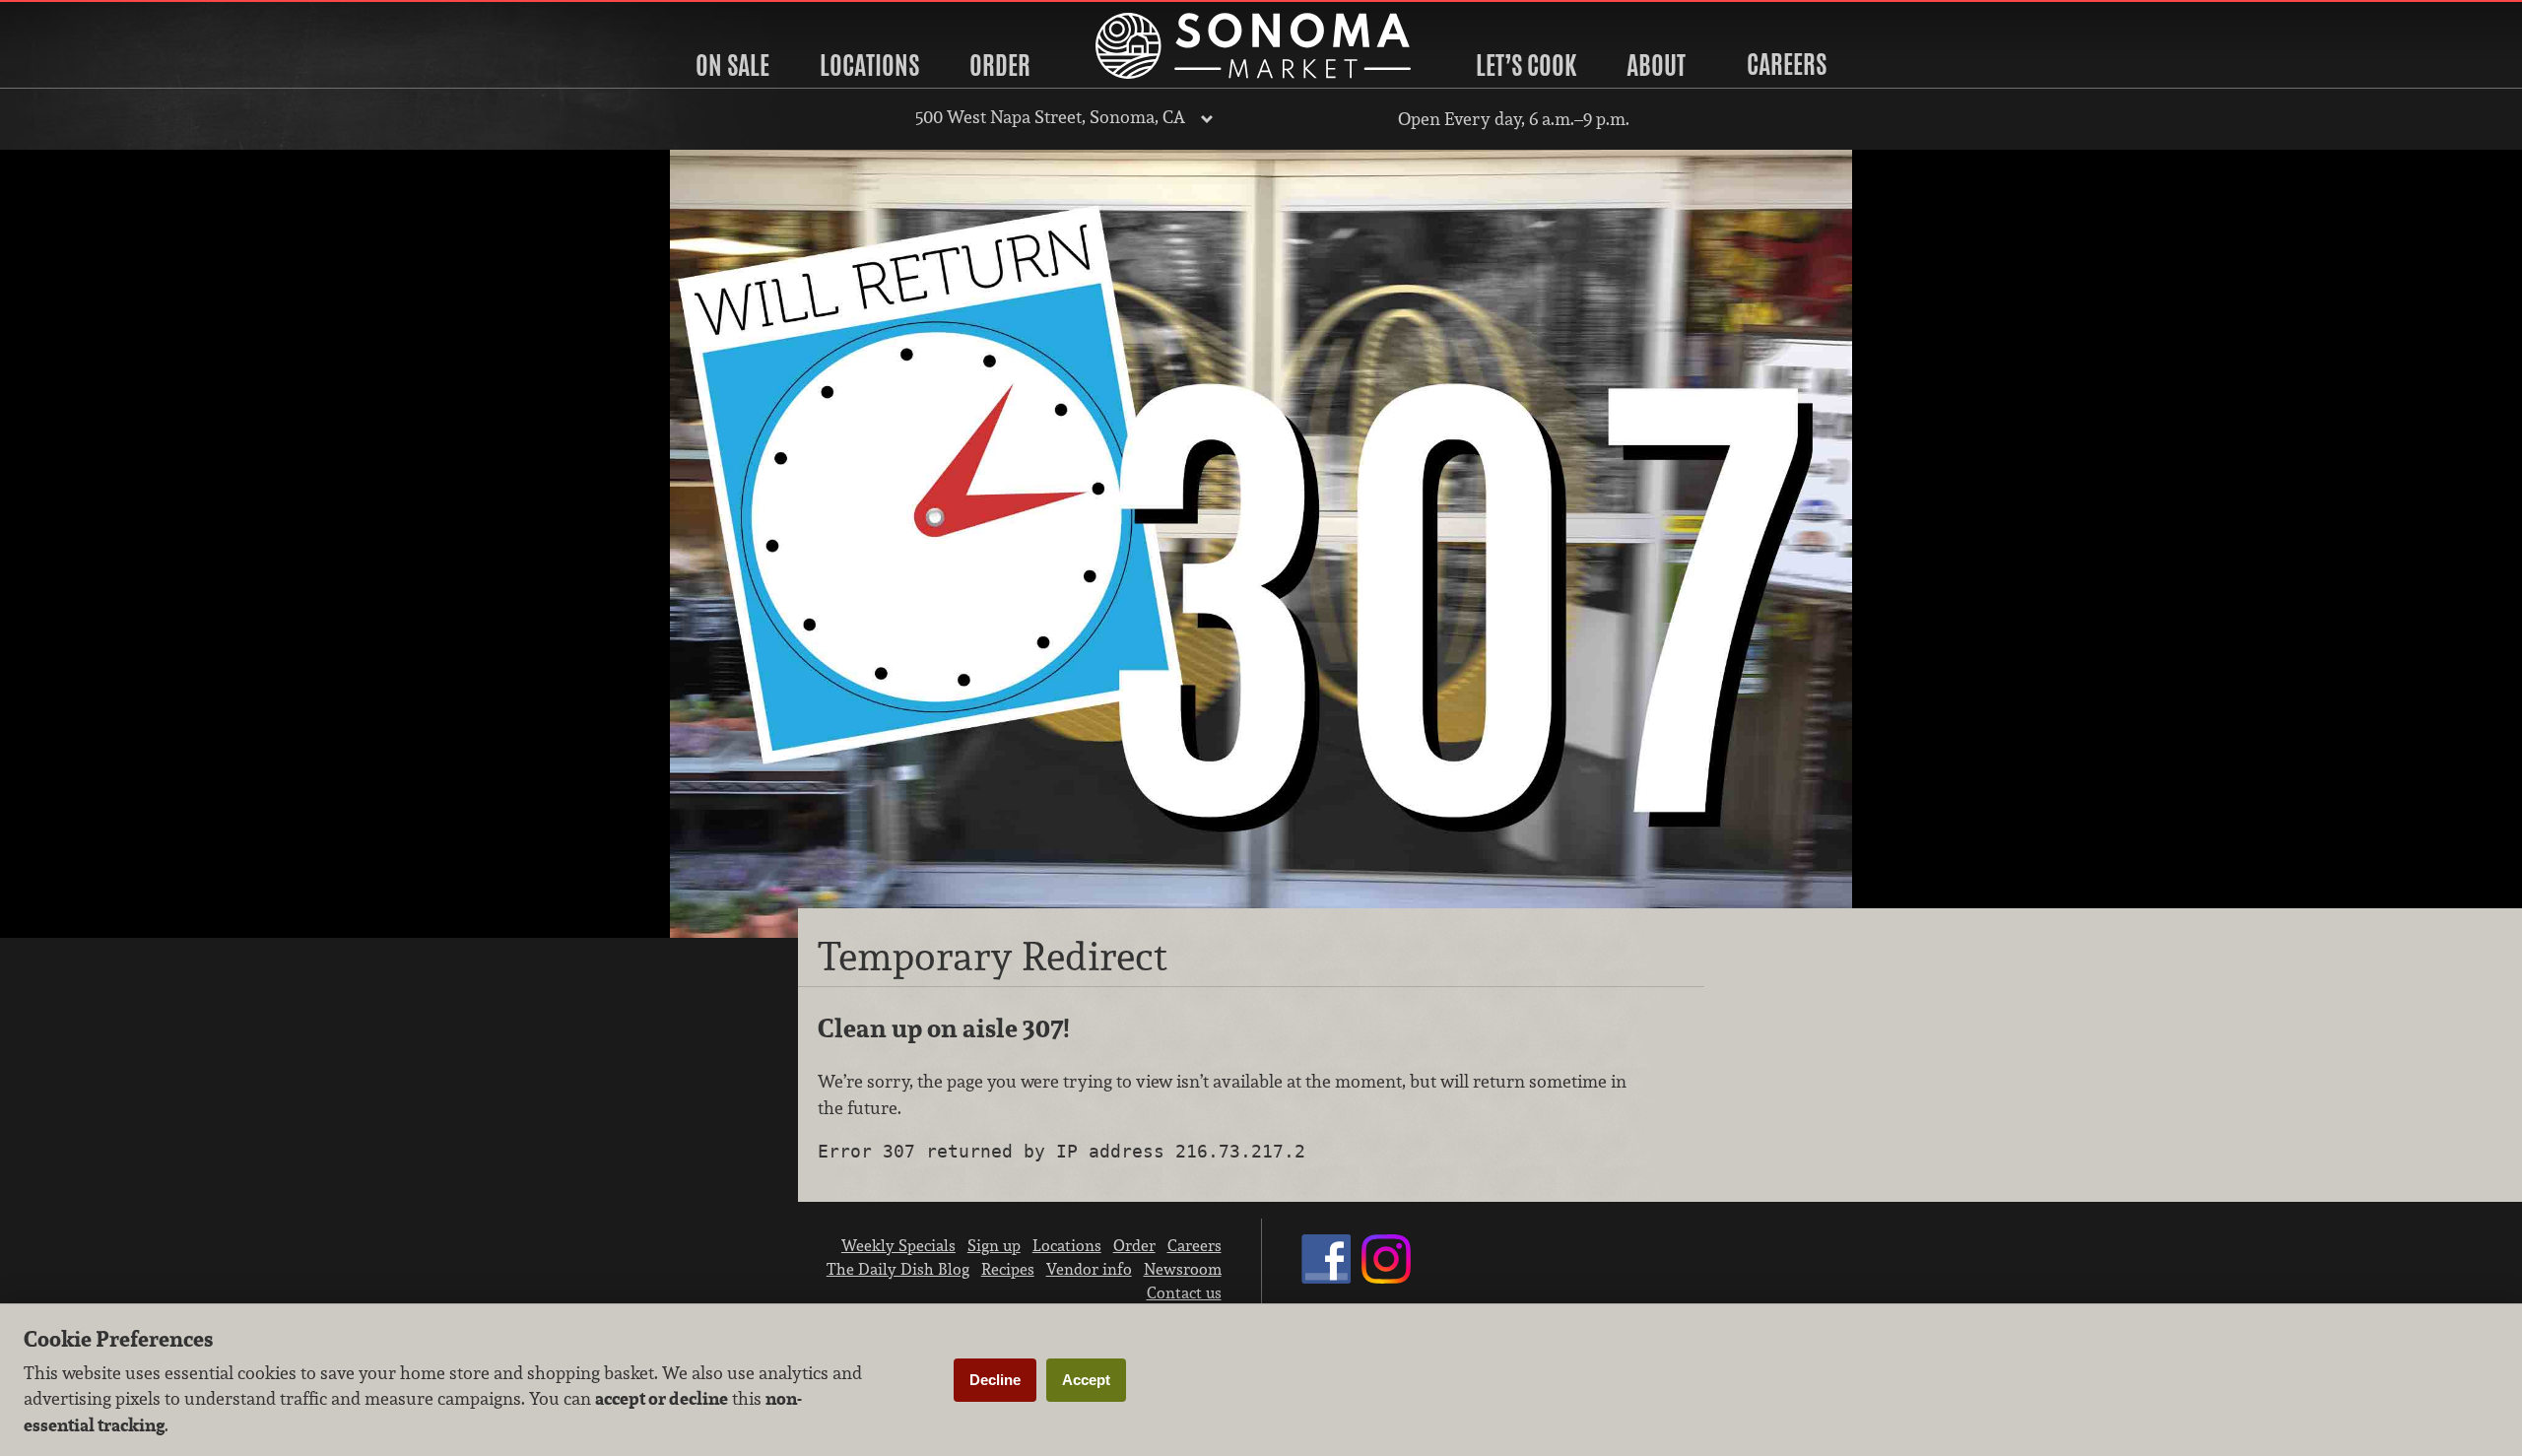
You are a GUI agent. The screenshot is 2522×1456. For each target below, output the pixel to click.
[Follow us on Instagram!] (1386, 1278)
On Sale (732, 65)
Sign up (994, 1245)
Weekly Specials (898, 1245)
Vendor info (1089, 1269)
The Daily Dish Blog (898, 1269)
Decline (995, 1380)
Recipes (1008, 1269)
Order (1000, 65)
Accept (1086, 1380)
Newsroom (1183, 1269)
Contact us (1184, 1292)
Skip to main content (93, 16)
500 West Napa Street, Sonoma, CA (1050, 117)
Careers (1787, 64)
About (1656, 65)
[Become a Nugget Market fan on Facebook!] (1326, 1278)
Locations (869, 65)
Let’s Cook (1526, 65)
